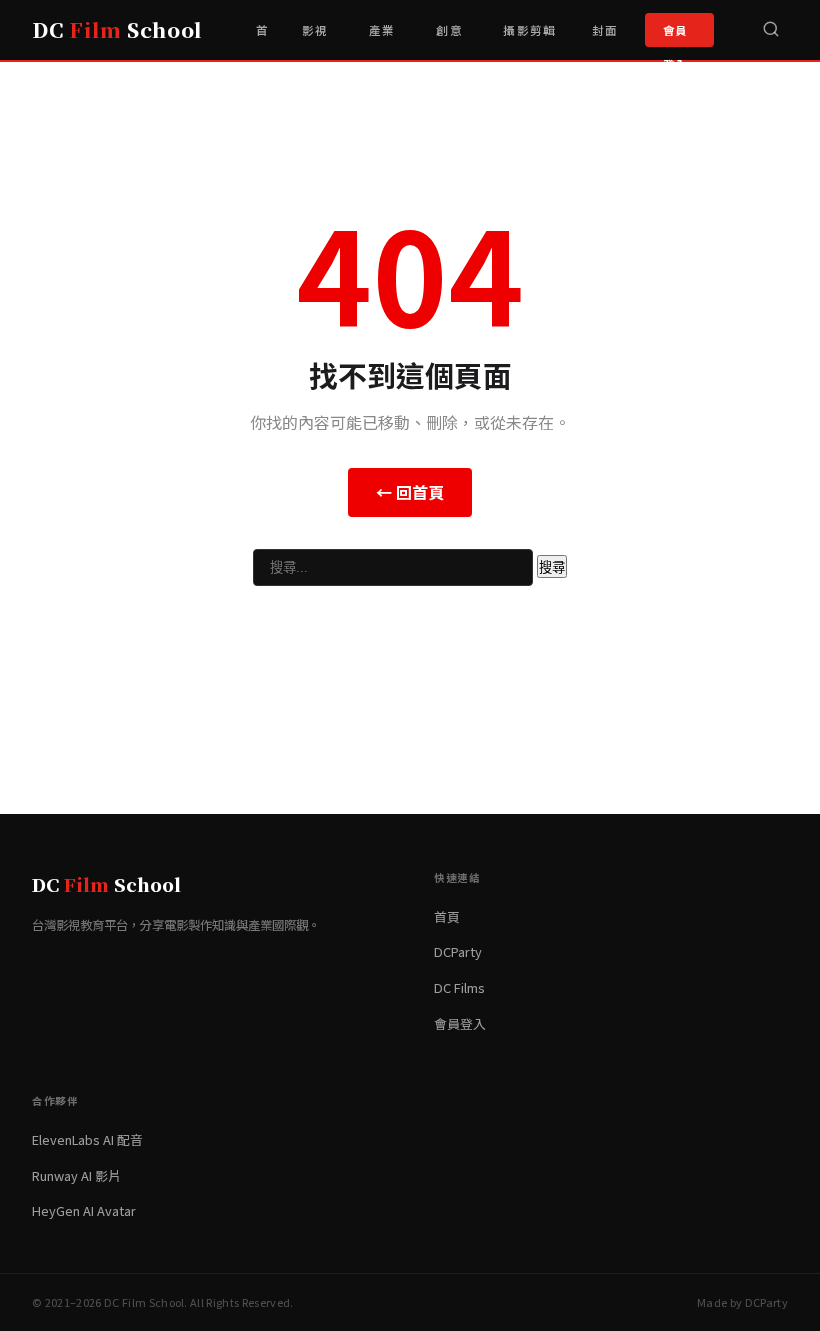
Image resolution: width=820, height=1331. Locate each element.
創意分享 (449, 41)
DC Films (459, 987)
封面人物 (605, 41)
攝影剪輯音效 (529, 41)
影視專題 (315, 41)
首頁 (262, 41)
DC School (117, 29)
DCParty (458, 951)
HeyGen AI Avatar (84, 1210)
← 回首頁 (410, 492)
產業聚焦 (382, 41)
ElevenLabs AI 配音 (87, 1139)
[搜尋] (771, 30)
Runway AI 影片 (76, 1175)
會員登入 (675, 34)
